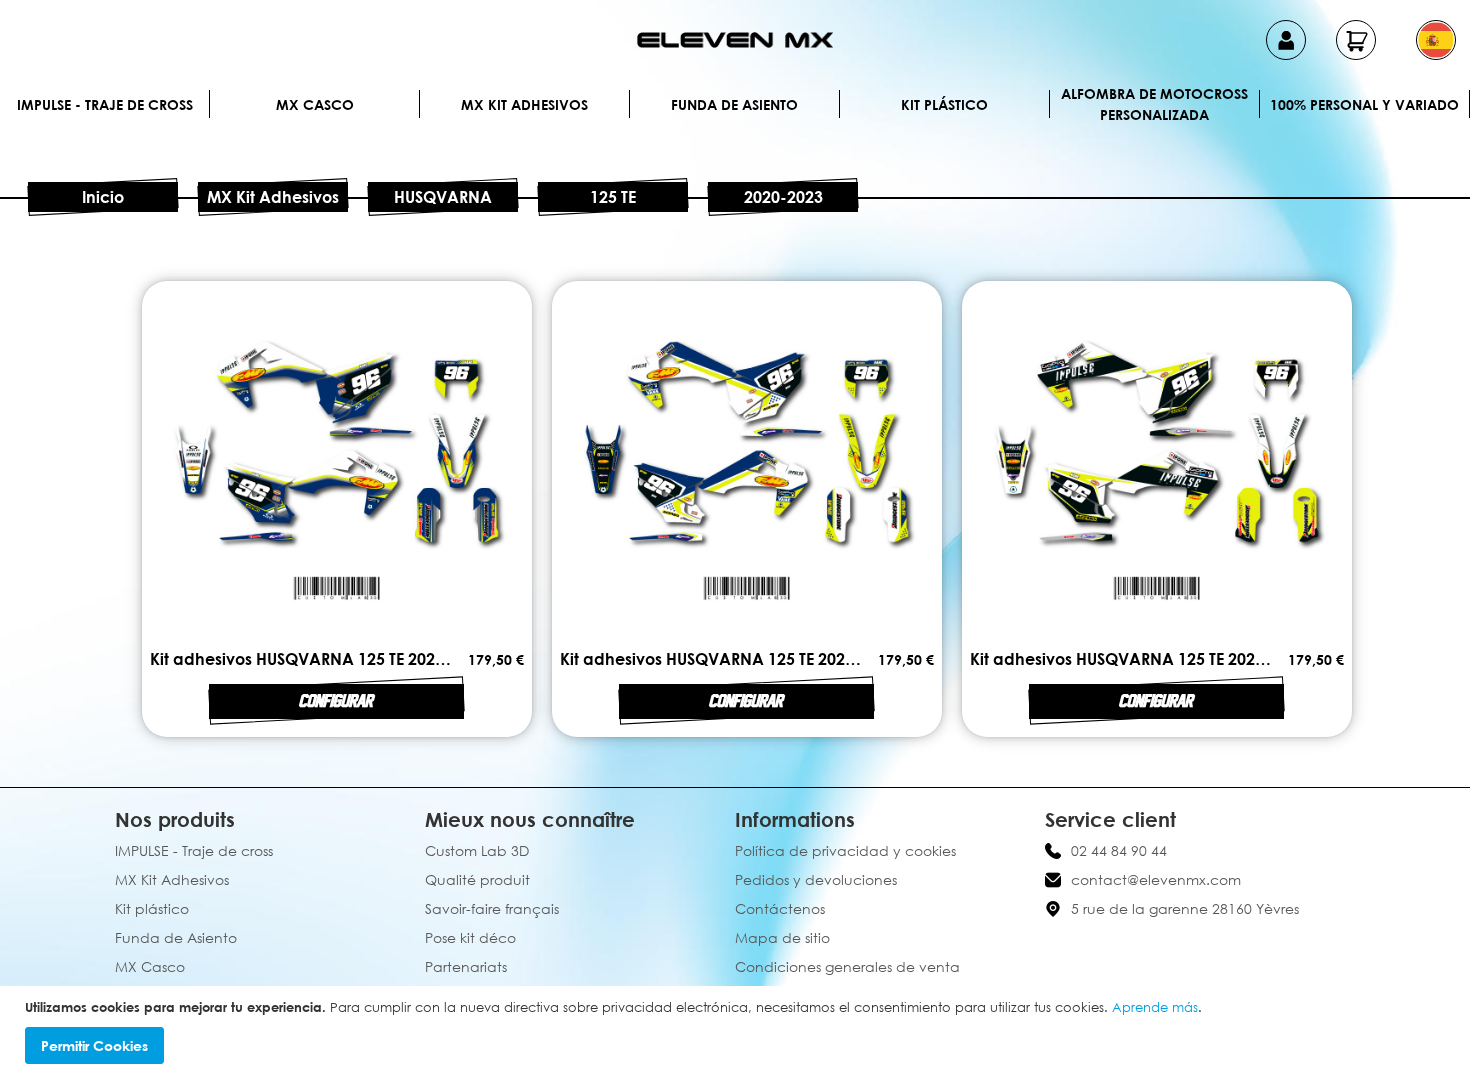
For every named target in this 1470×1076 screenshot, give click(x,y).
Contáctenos (780, 908)
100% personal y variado (1364, 104)
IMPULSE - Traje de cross (105, 104)
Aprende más (1155, 1007)
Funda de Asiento (734, 104)
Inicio (103, 197)
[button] (1436, 40)
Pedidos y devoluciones (816, 879)
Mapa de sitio (782, 937)
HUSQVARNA (443, 197)
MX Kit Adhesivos (524, 104)
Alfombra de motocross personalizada (1154, 104)
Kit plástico (944, 104)
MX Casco (315, 104)
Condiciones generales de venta (847, 966)
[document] (737, 1031)
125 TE (613, 197)
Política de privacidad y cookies (845, 850)
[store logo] (735, 40)
